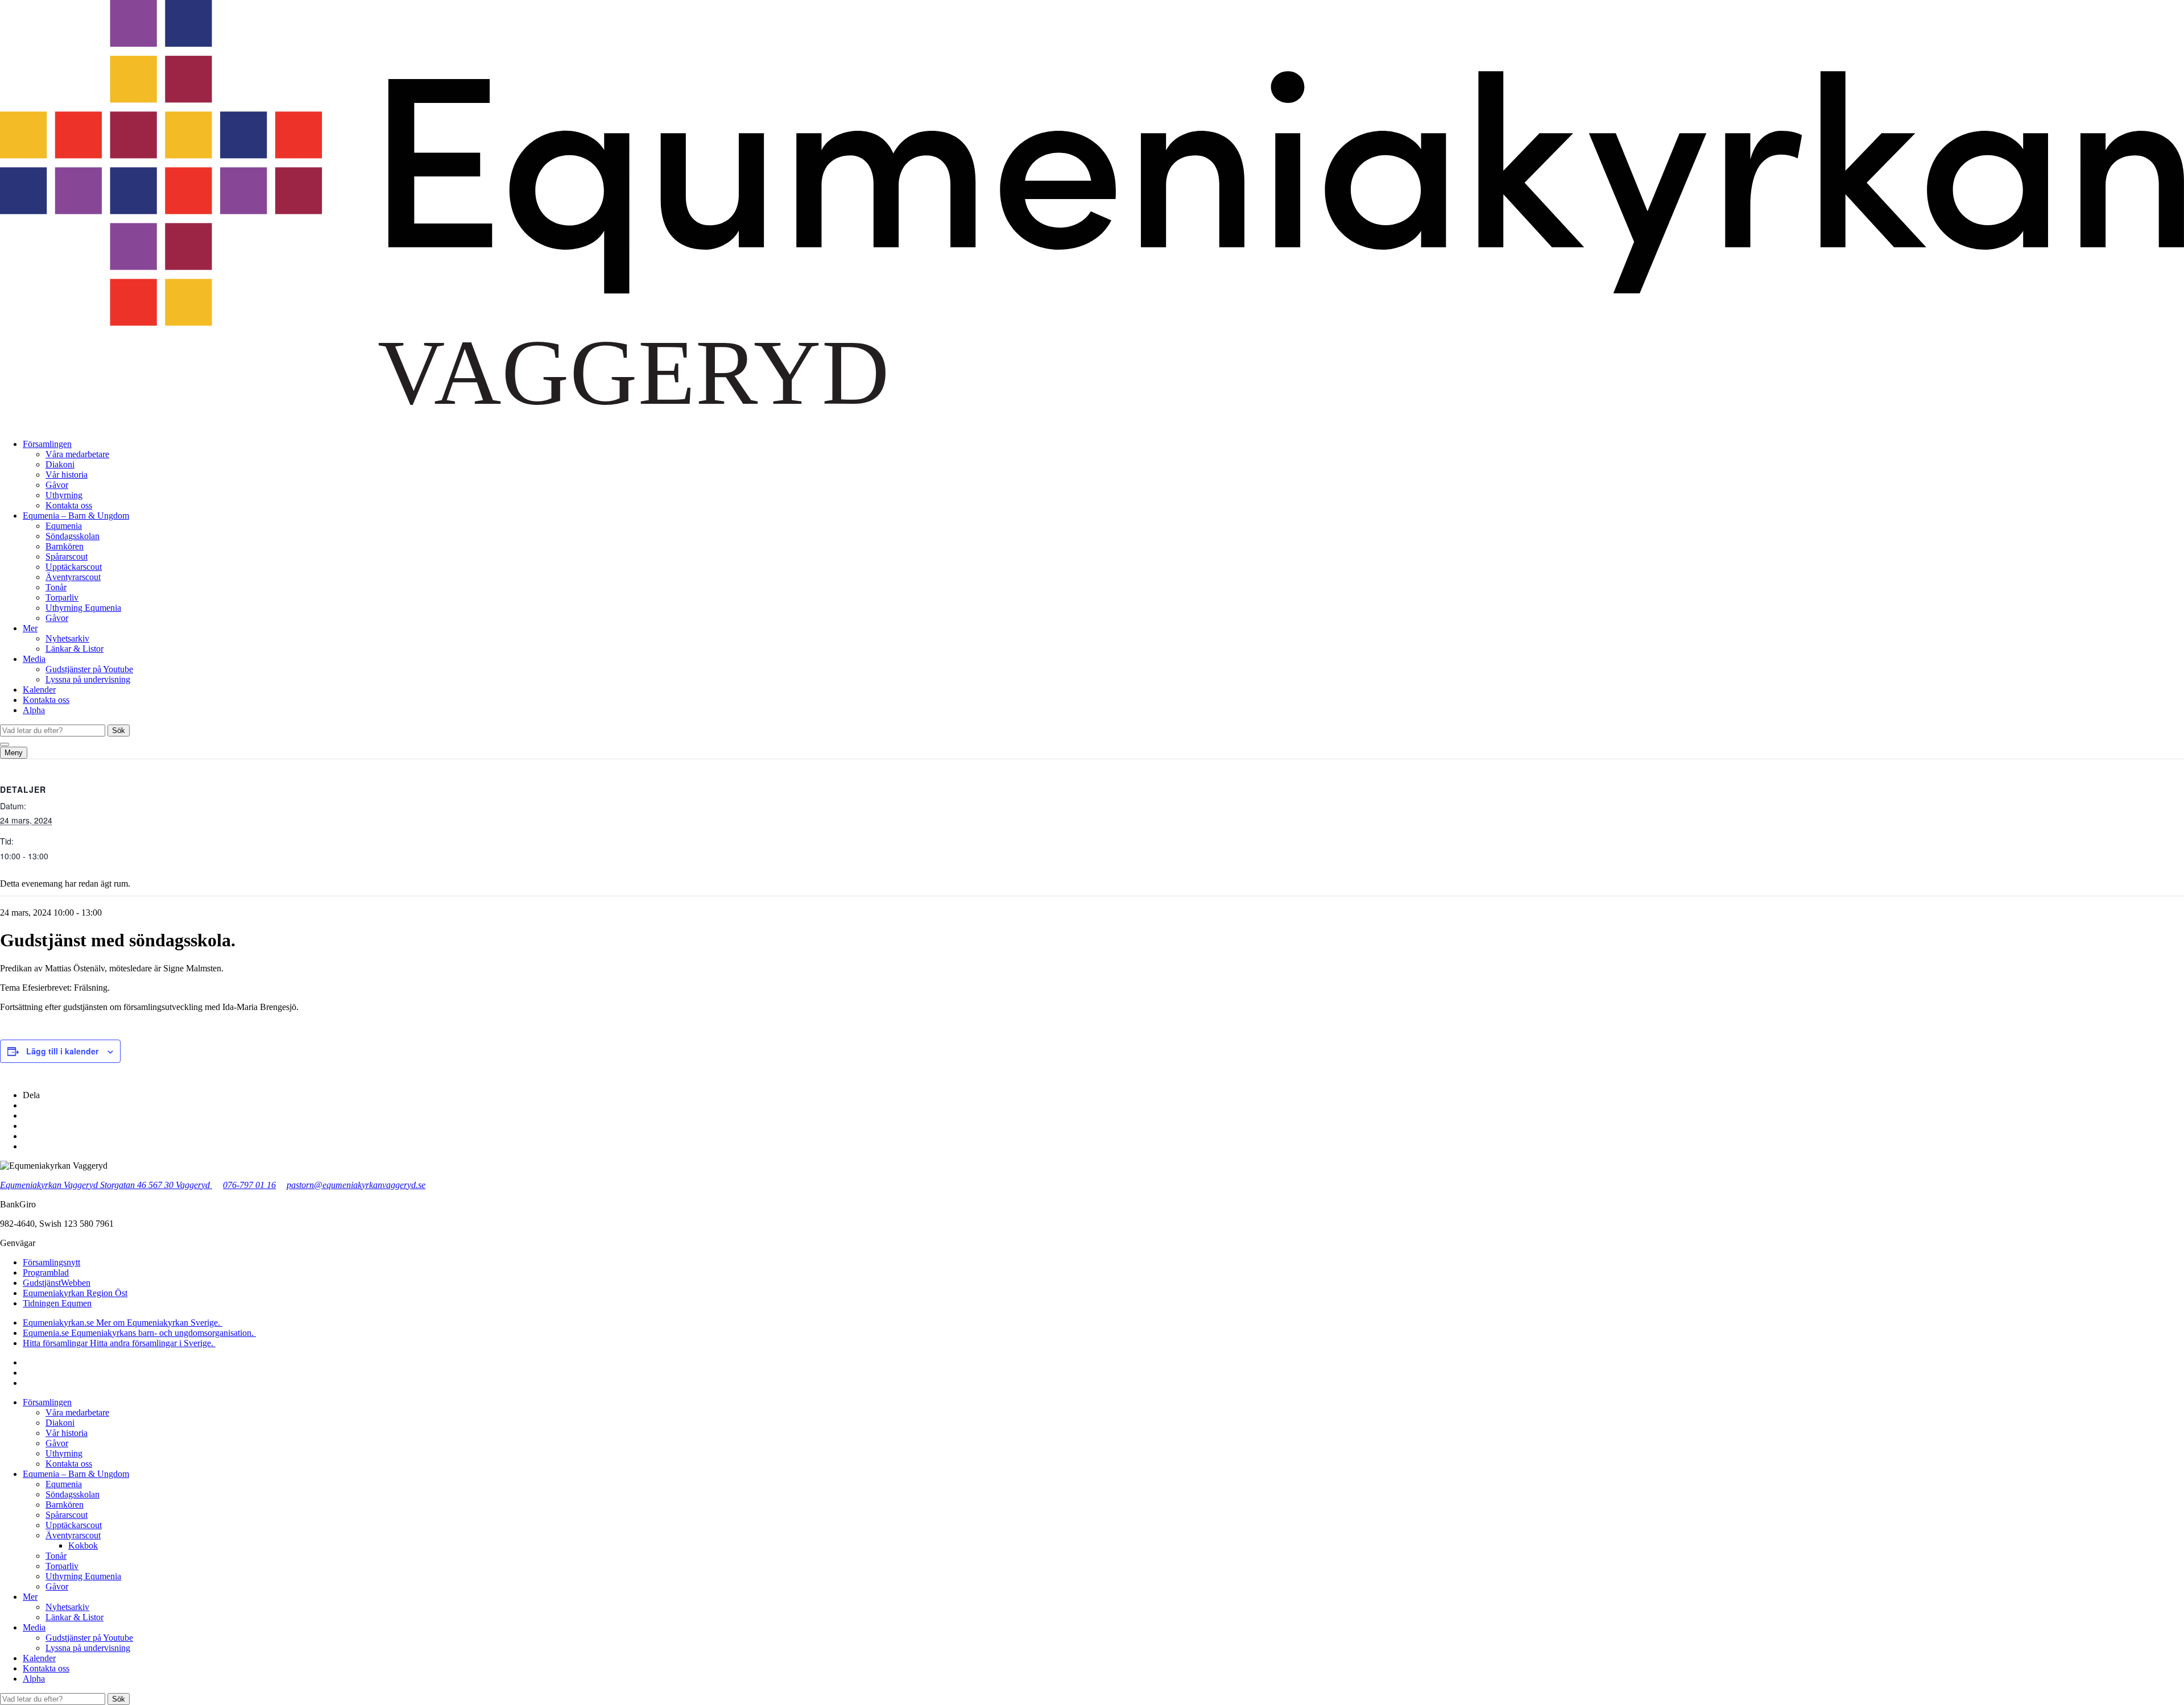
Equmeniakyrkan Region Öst (75, 1293)
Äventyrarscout (73, 577)
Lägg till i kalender (62, 1051)
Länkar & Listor (75, 649)
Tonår (56, 587)
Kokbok (83, 1545)
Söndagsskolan (73, 536)
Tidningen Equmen (57, 1303)
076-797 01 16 (249, 1185)
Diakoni (60, 464)
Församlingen (47, 444)
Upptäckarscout (74, 567)
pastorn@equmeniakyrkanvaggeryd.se (356, 1185)
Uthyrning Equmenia (83, 608)
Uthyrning (64, 495)
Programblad (46, 1272)
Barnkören (65, 546)
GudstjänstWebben (57, 1283)
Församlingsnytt (51, 1262)
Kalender (39, 690)
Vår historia (67, 475)
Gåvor (57, 485)
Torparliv (62, 597)
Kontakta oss (69, 505)
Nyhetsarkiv (67, 638)
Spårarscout (67, 556)
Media (34, 659)
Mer (30, 628)
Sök (119, 731)
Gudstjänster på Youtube (89, 669)
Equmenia (64, 526)
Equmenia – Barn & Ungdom (76, 516)
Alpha (34, 710)
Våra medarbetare (77, 454)
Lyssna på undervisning (88, 679)
